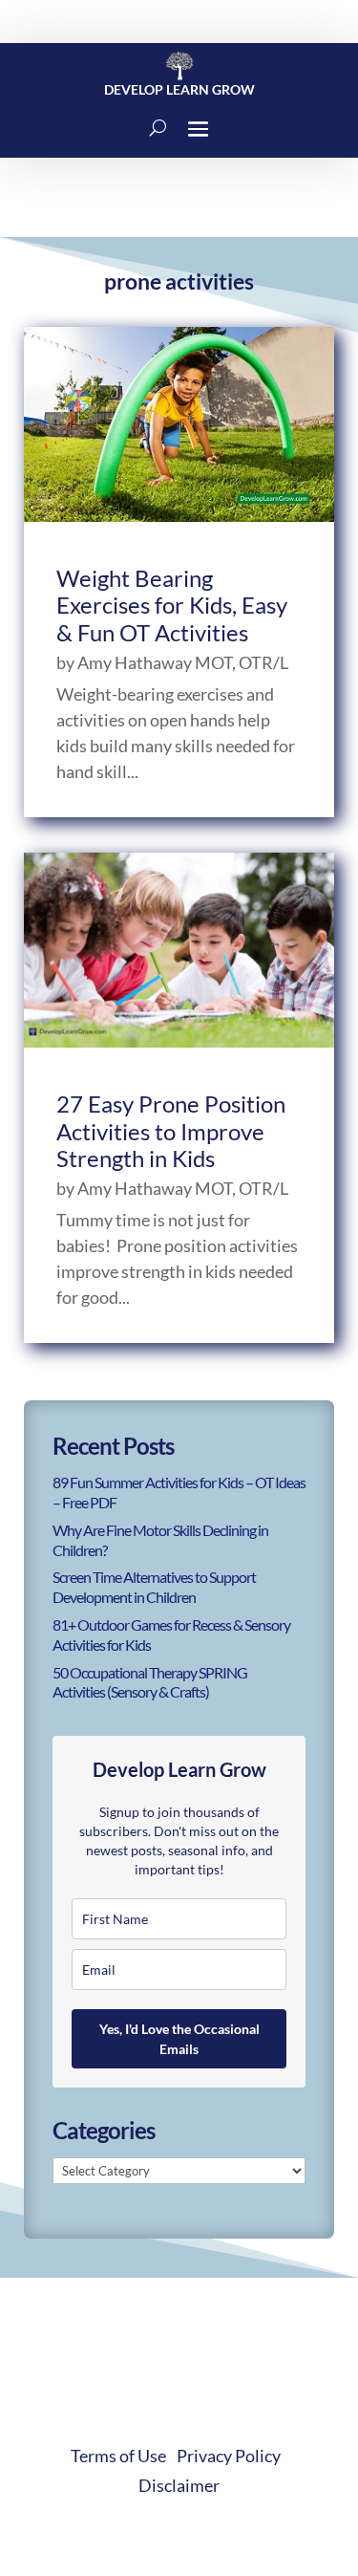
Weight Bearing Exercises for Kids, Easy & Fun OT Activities (172, 606)
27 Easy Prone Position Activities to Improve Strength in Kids (171, 1131)
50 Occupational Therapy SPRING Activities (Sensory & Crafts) (150, 1682)
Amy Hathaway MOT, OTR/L (183, 662)
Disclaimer (179, 2485)
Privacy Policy (229, 2456)
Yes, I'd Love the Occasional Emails (179, 2039)
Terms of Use (118, 2456)
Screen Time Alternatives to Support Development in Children (154, 1587)
